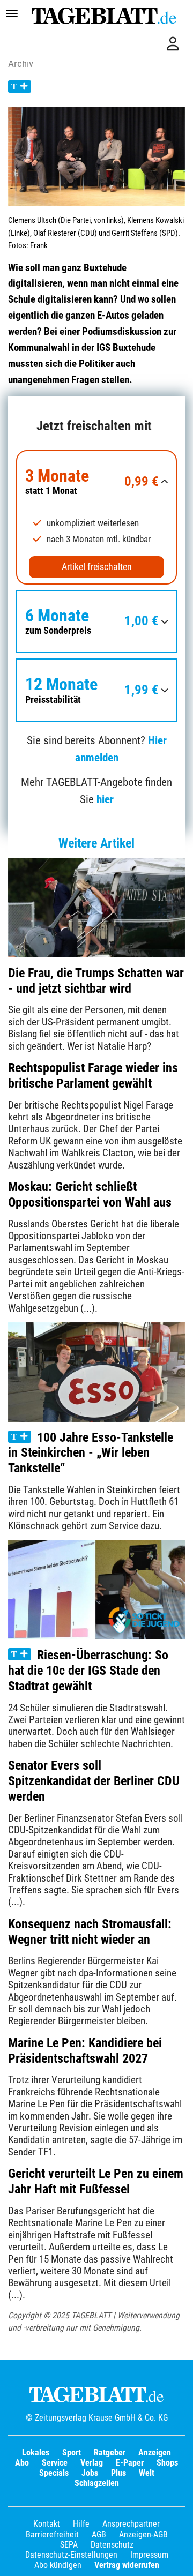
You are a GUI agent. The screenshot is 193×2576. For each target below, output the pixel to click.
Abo (22, 2463)
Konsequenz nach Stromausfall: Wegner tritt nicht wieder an (90, 1932)
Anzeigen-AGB (143, 2534)
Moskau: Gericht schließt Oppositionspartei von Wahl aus (90, 1195)
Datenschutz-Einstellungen (71, 2555)
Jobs (90, 2473)
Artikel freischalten (97, 567)
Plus (118, 2473)
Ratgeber (110, 2453)
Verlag (92, 2463)
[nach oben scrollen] (177, 2560)
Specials (54, 2473)
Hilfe (81, 2524)
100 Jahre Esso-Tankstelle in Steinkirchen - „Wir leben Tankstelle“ (91, 1453)
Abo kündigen (58, 2565)
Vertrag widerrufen (127, 2565)
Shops (167, 2463)
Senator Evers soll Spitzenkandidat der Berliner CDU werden (94, 1781)
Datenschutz (112, 2545)
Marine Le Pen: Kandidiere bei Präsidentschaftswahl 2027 (85, 2051)
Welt (147, 2473)
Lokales (36, 2453)
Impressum (149, 2555)
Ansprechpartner (131, 2524)
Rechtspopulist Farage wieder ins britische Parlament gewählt (93, 1076)
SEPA (69, 2545)
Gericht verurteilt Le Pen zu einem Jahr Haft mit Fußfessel (96, 2181)
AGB (99, 2534)
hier (105, 799)
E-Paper (130, 2463)
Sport (72, 2453)
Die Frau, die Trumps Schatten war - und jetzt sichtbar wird (96, 981)
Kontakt (47, 2524)
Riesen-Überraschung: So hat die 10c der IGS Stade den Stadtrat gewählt (88, 1671)
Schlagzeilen (97, 2483)
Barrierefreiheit (52, 2534)
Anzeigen (155, 2453)
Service (55, 2463)
